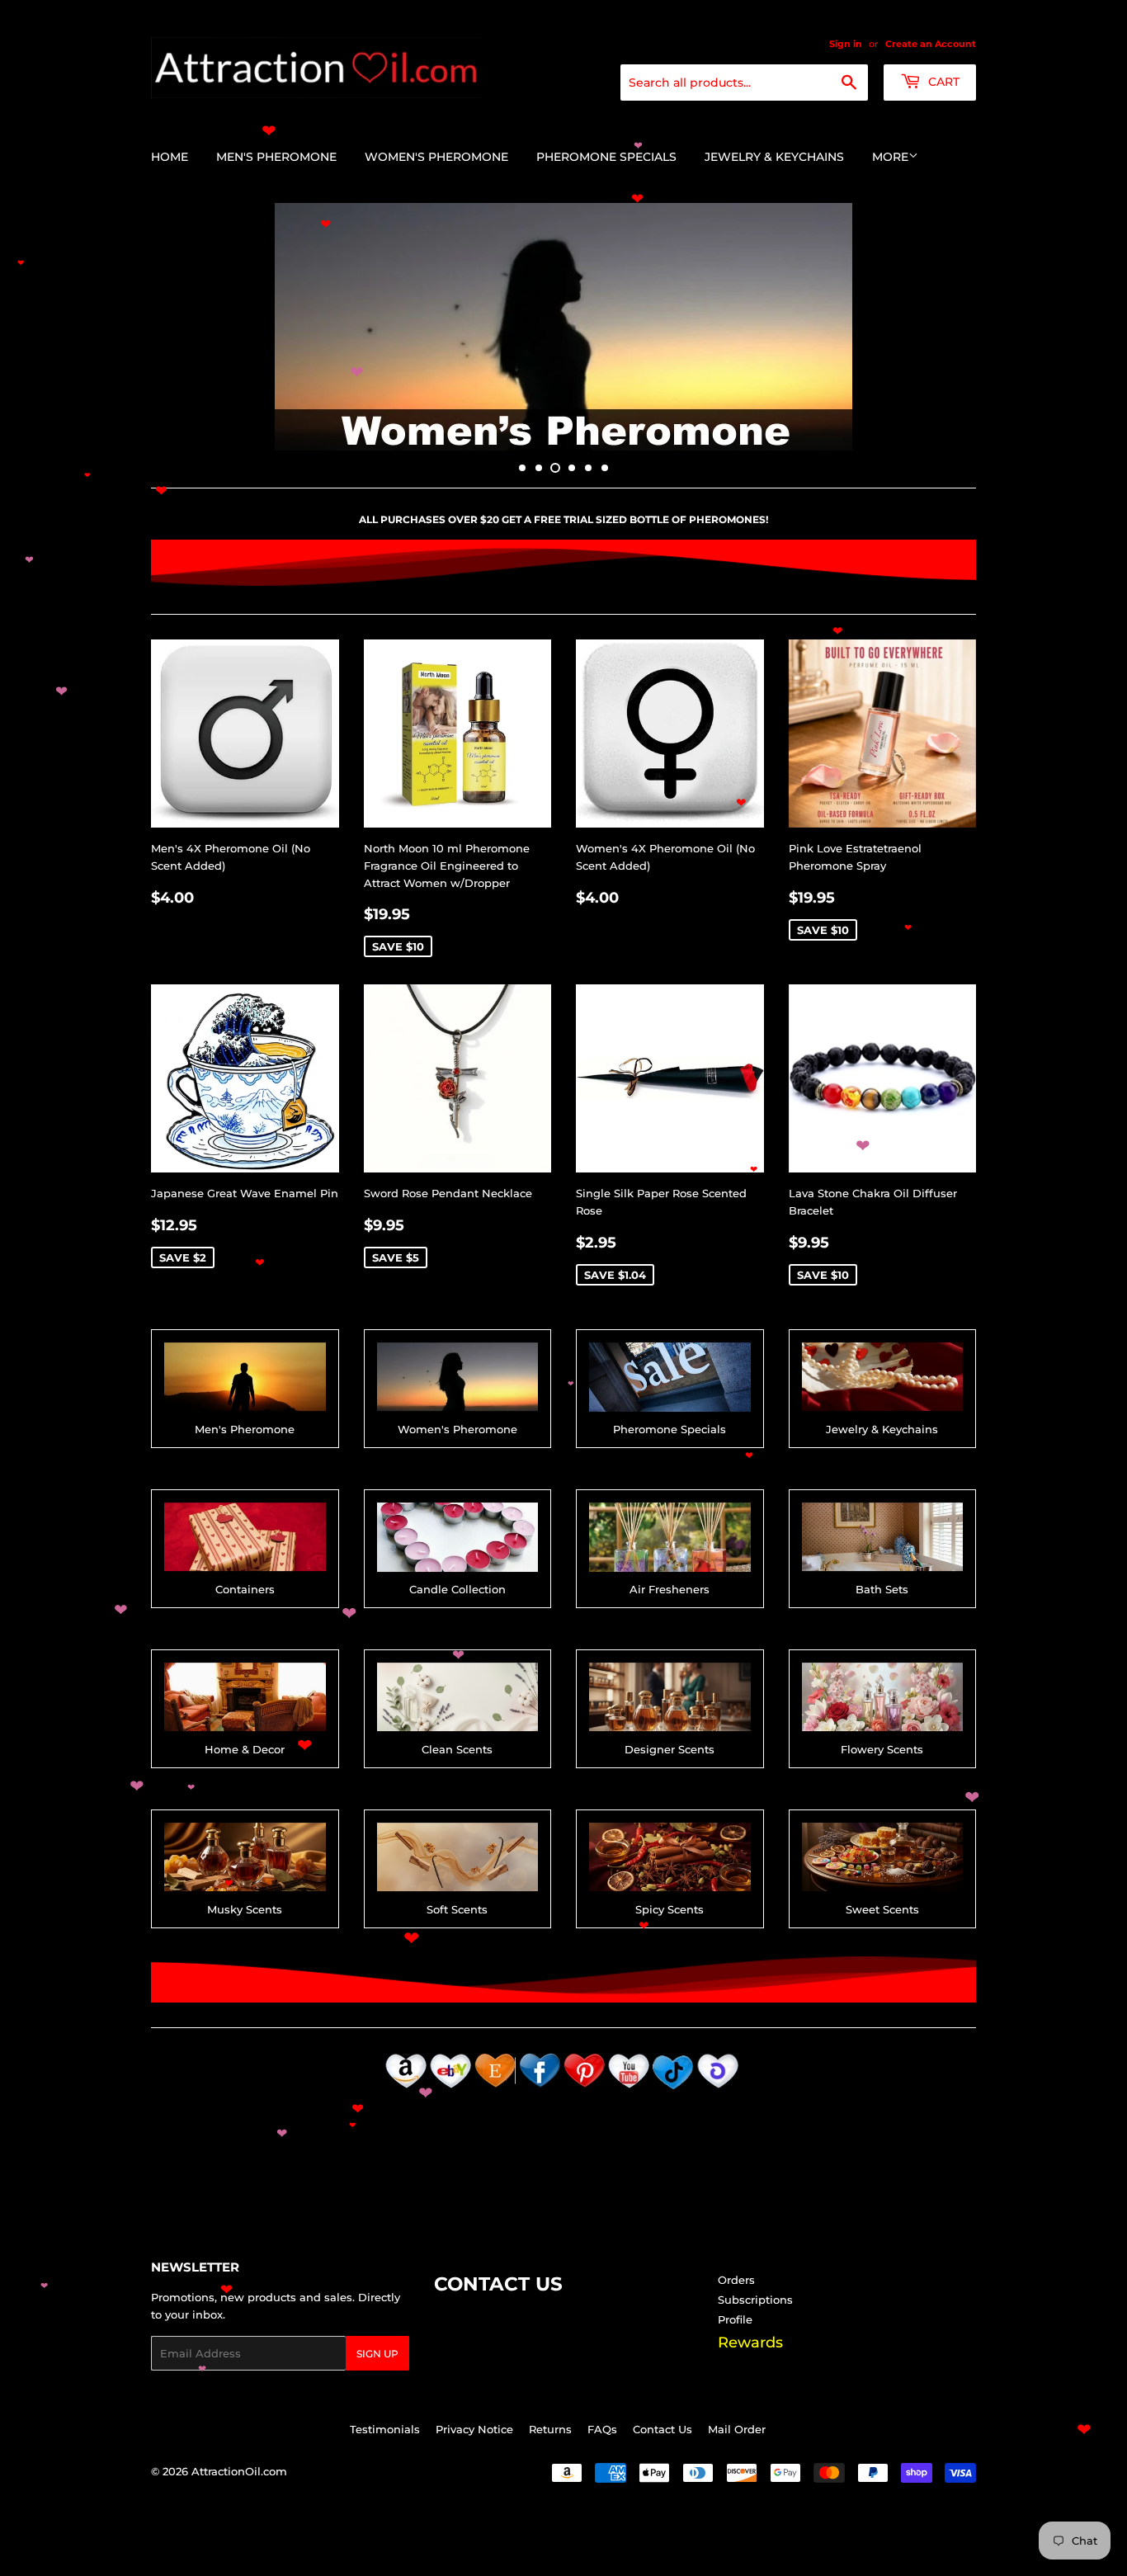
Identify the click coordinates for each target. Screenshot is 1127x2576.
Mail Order (737, 2429)
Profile (735, 2319)
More (890, 157)
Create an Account (931, 44)
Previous (186, 327)
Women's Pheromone (436, 157)
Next (941, 327)
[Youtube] (629, 2090)
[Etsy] (495, 2090)
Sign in (846, 44)
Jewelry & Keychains (774, 157)
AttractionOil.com (239, 2471)
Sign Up (377, 2354)
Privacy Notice (474, 2429)
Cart (942, 82)
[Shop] (718, 2090)
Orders (736, 2280)
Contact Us (663, 2429)
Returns (550, 2429)
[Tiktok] (673, 2090)
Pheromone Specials (606, 157)
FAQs (602, 2429)
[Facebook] (540, 2090)
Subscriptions (755, 2300)
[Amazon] (406, 2090)
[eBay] (450, 2090)
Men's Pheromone (276, 157)
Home (170, 157)
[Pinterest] (584, 2090)
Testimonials (385, 2429)
